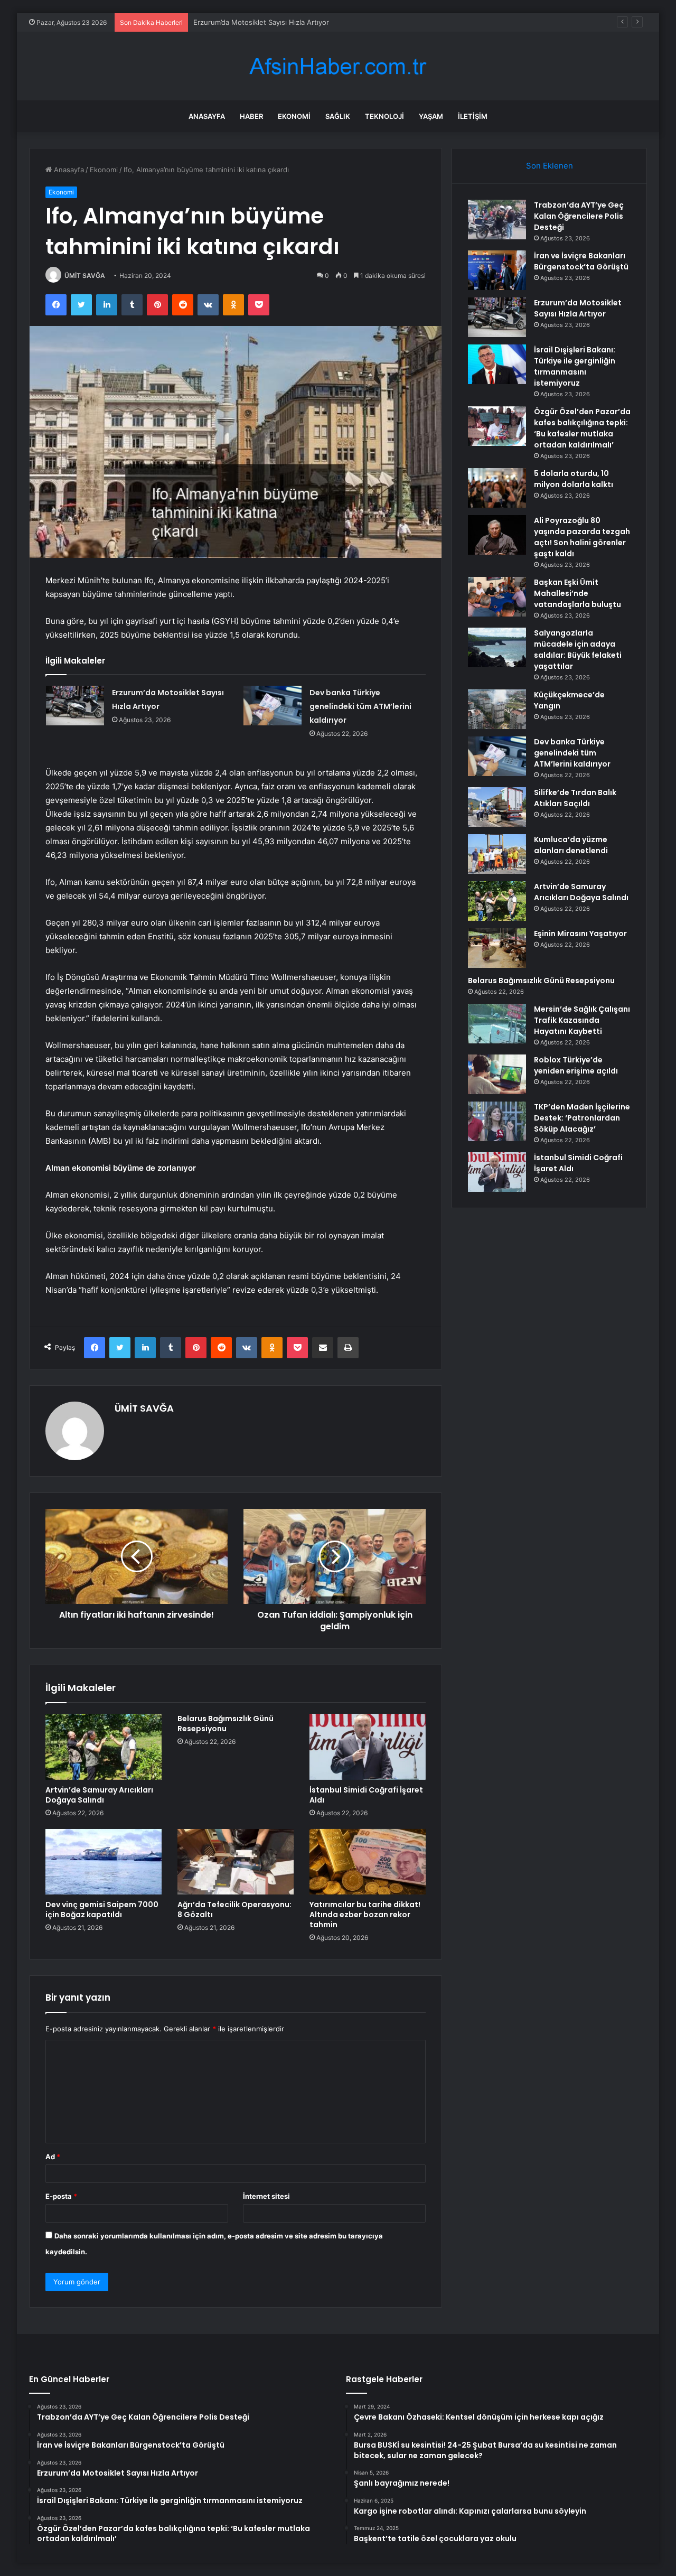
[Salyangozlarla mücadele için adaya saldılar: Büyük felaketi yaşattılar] (497, 647)
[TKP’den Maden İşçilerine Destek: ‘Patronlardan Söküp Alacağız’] (497, 1121)
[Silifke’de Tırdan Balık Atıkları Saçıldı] (497, 807)
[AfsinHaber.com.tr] (338, 66)
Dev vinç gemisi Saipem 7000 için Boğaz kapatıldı (102, 1910)
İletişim (473, 116)
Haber (251, 116)
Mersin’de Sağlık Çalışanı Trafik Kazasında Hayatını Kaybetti (582, 1020)
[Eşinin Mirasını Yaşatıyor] (497, 948)
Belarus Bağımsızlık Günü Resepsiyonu (226, 1724)
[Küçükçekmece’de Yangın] (497, 709)
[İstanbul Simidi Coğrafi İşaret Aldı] (368, 1747)
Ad (53, 2157)
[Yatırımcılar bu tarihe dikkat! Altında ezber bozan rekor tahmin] (368, 1862)
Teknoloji (384, 116)
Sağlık (338, 116)
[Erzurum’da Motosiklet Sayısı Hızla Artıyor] (75, 706)
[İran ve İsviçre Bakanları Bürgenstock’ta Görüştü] (497, 270)
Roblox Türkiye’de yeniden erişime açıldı (576, 1065)
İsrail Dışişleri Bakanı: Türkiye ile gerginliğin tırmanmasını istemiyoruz (575, 366)
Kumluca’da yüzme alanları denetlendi (571, 845)
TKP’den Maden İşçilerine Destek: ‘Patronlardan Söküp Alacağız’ (582, 1118)
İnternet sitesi (266, 2196)
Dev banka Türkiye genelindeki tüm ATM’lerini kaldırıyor (360, 706)
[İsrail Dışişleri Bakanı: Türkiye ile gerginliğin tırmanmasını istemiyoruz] (497, 364)
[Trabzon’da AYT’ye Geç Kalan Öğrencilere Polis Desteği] (497, 220)
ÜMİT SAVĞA (85, 276)
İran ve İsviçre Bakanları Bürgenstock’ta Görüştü (581, 261)
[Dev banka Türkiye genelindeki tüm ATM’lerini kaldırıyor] (273, 706)
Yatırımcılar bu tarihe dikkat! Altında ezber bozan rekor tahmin (365, 1915)
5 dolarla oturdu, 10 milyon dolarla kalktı (574, 479)
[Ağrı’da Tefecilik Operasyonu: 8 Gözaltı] (236, 1862)
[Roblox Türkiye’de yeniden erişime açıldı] (497, 1074)
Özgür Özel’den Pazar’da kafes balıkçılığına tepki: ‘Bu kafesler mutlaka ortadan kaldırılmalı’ (582, 428)
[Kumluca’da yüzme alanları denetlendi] (497, 854)
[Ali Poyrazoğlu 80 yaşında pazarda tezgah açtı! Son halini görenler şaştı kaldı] (497, 535)
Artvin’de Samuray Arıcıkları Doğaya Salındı (99, 1795)
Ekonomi (294, 116)
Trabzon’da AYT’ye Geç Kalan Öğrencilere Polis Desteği (579, 216)
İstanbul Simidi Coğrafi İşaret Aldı (366, 1795)
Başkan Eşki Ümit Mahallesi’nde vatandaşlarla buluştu (578, 593)
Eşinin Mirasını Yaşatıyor (580, 934)
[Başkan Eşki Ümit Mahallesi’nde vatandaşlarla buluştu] (497, 597)
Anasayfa (207, 116)
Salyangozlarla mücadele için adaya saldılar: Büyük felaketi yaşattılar (578, 650)
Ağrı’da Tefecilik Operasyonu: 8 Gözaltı (234, 1910)
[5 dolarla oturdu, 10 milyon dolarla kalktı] (497, 488)
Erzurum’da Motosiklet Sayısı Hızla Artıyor (261, 22)
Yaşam (431, 116)
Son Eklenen (550, 166)
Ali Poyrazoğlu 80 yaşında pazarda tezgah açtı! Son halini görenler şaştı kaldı (582, 537)
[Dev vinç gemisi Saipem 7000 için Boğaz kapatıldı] (104, 1862)
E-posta (61, 2196)
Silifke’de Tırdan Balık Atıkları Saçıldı (575, 798)
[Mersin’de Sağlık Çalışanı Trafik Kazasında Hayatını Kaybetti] (497, 1024)
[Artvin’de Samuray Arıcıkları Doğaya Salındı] (104, 1747)
